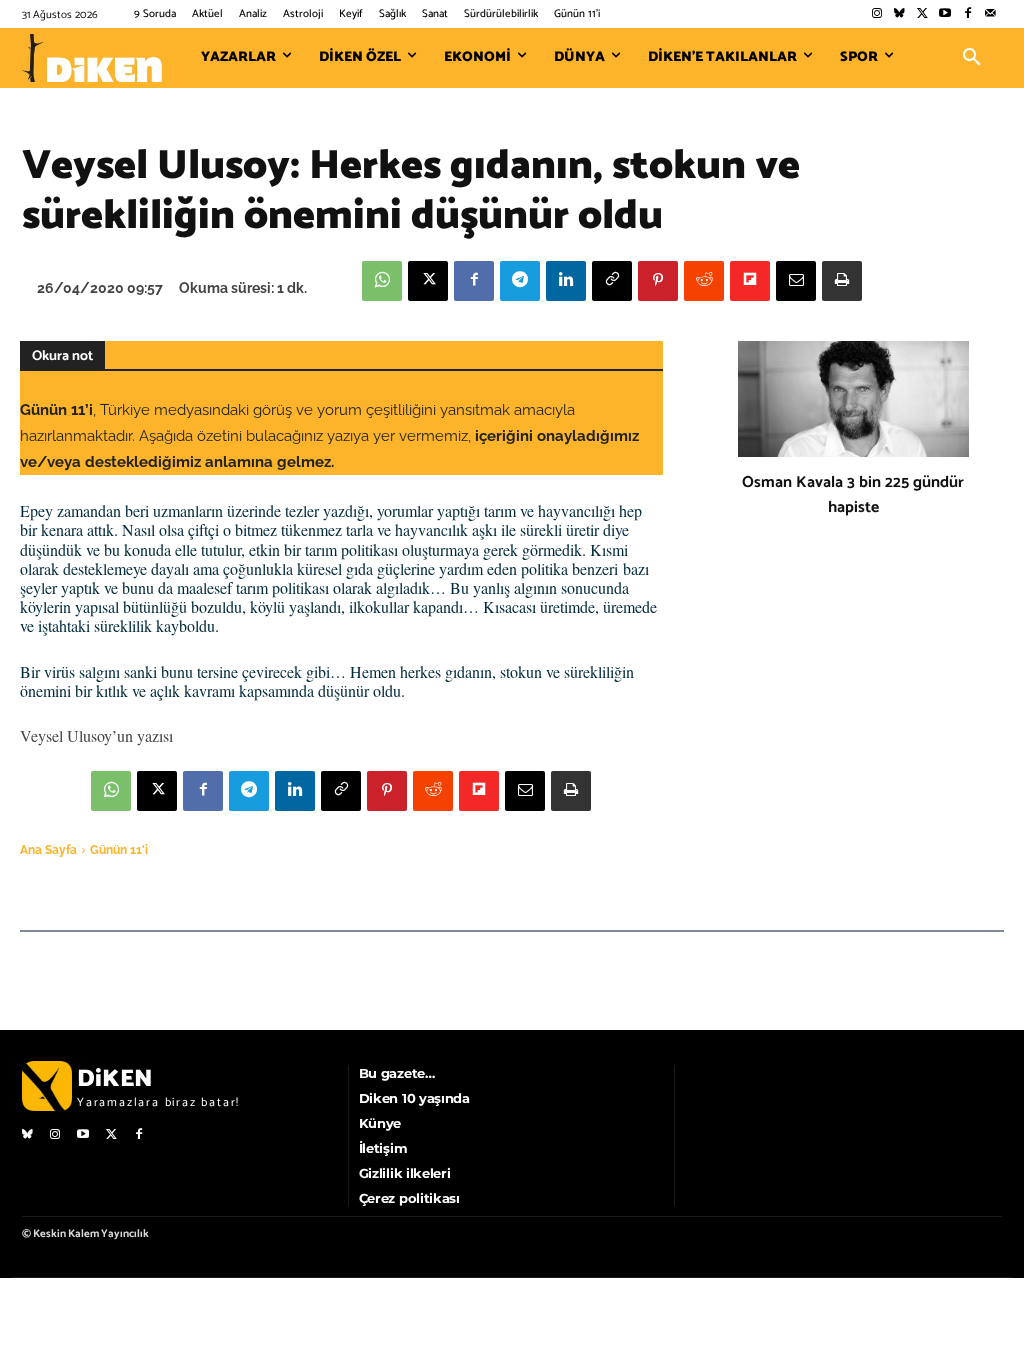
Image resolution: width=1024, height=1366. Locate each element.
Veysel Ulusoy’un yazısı (96, 735)
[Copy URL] (612, 281)
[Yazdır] (842, 281)
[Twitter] (922, 14)
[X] (428, 281)
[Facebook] (967, 14)
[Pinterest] (658, 281)
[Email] (796, 281)
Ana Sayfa (48, 850)
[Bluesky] (899, 14)
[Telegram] (520, 281)
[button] (972, 58)
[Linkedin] (566, 281)
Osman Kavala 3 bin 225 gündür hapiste (853, 495)
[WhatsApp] (382, 281)
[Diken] (92, 58)
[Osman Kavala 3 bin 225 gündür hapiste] (853, 399)
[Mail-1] (990, 14)
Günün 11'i (119, 850)
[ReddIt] (704, 281)
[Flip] (750, 281)
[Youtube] (945, 14)
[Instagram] (876, 14)
